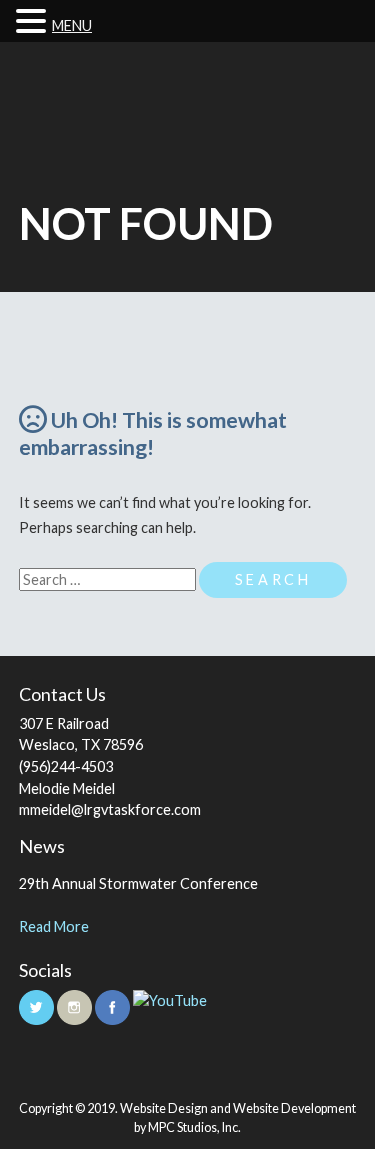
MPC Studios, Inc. (194, 1127)
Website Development (294, 1108)
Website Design (164, 1108)
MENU (72, 25)
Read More (54, 926)
